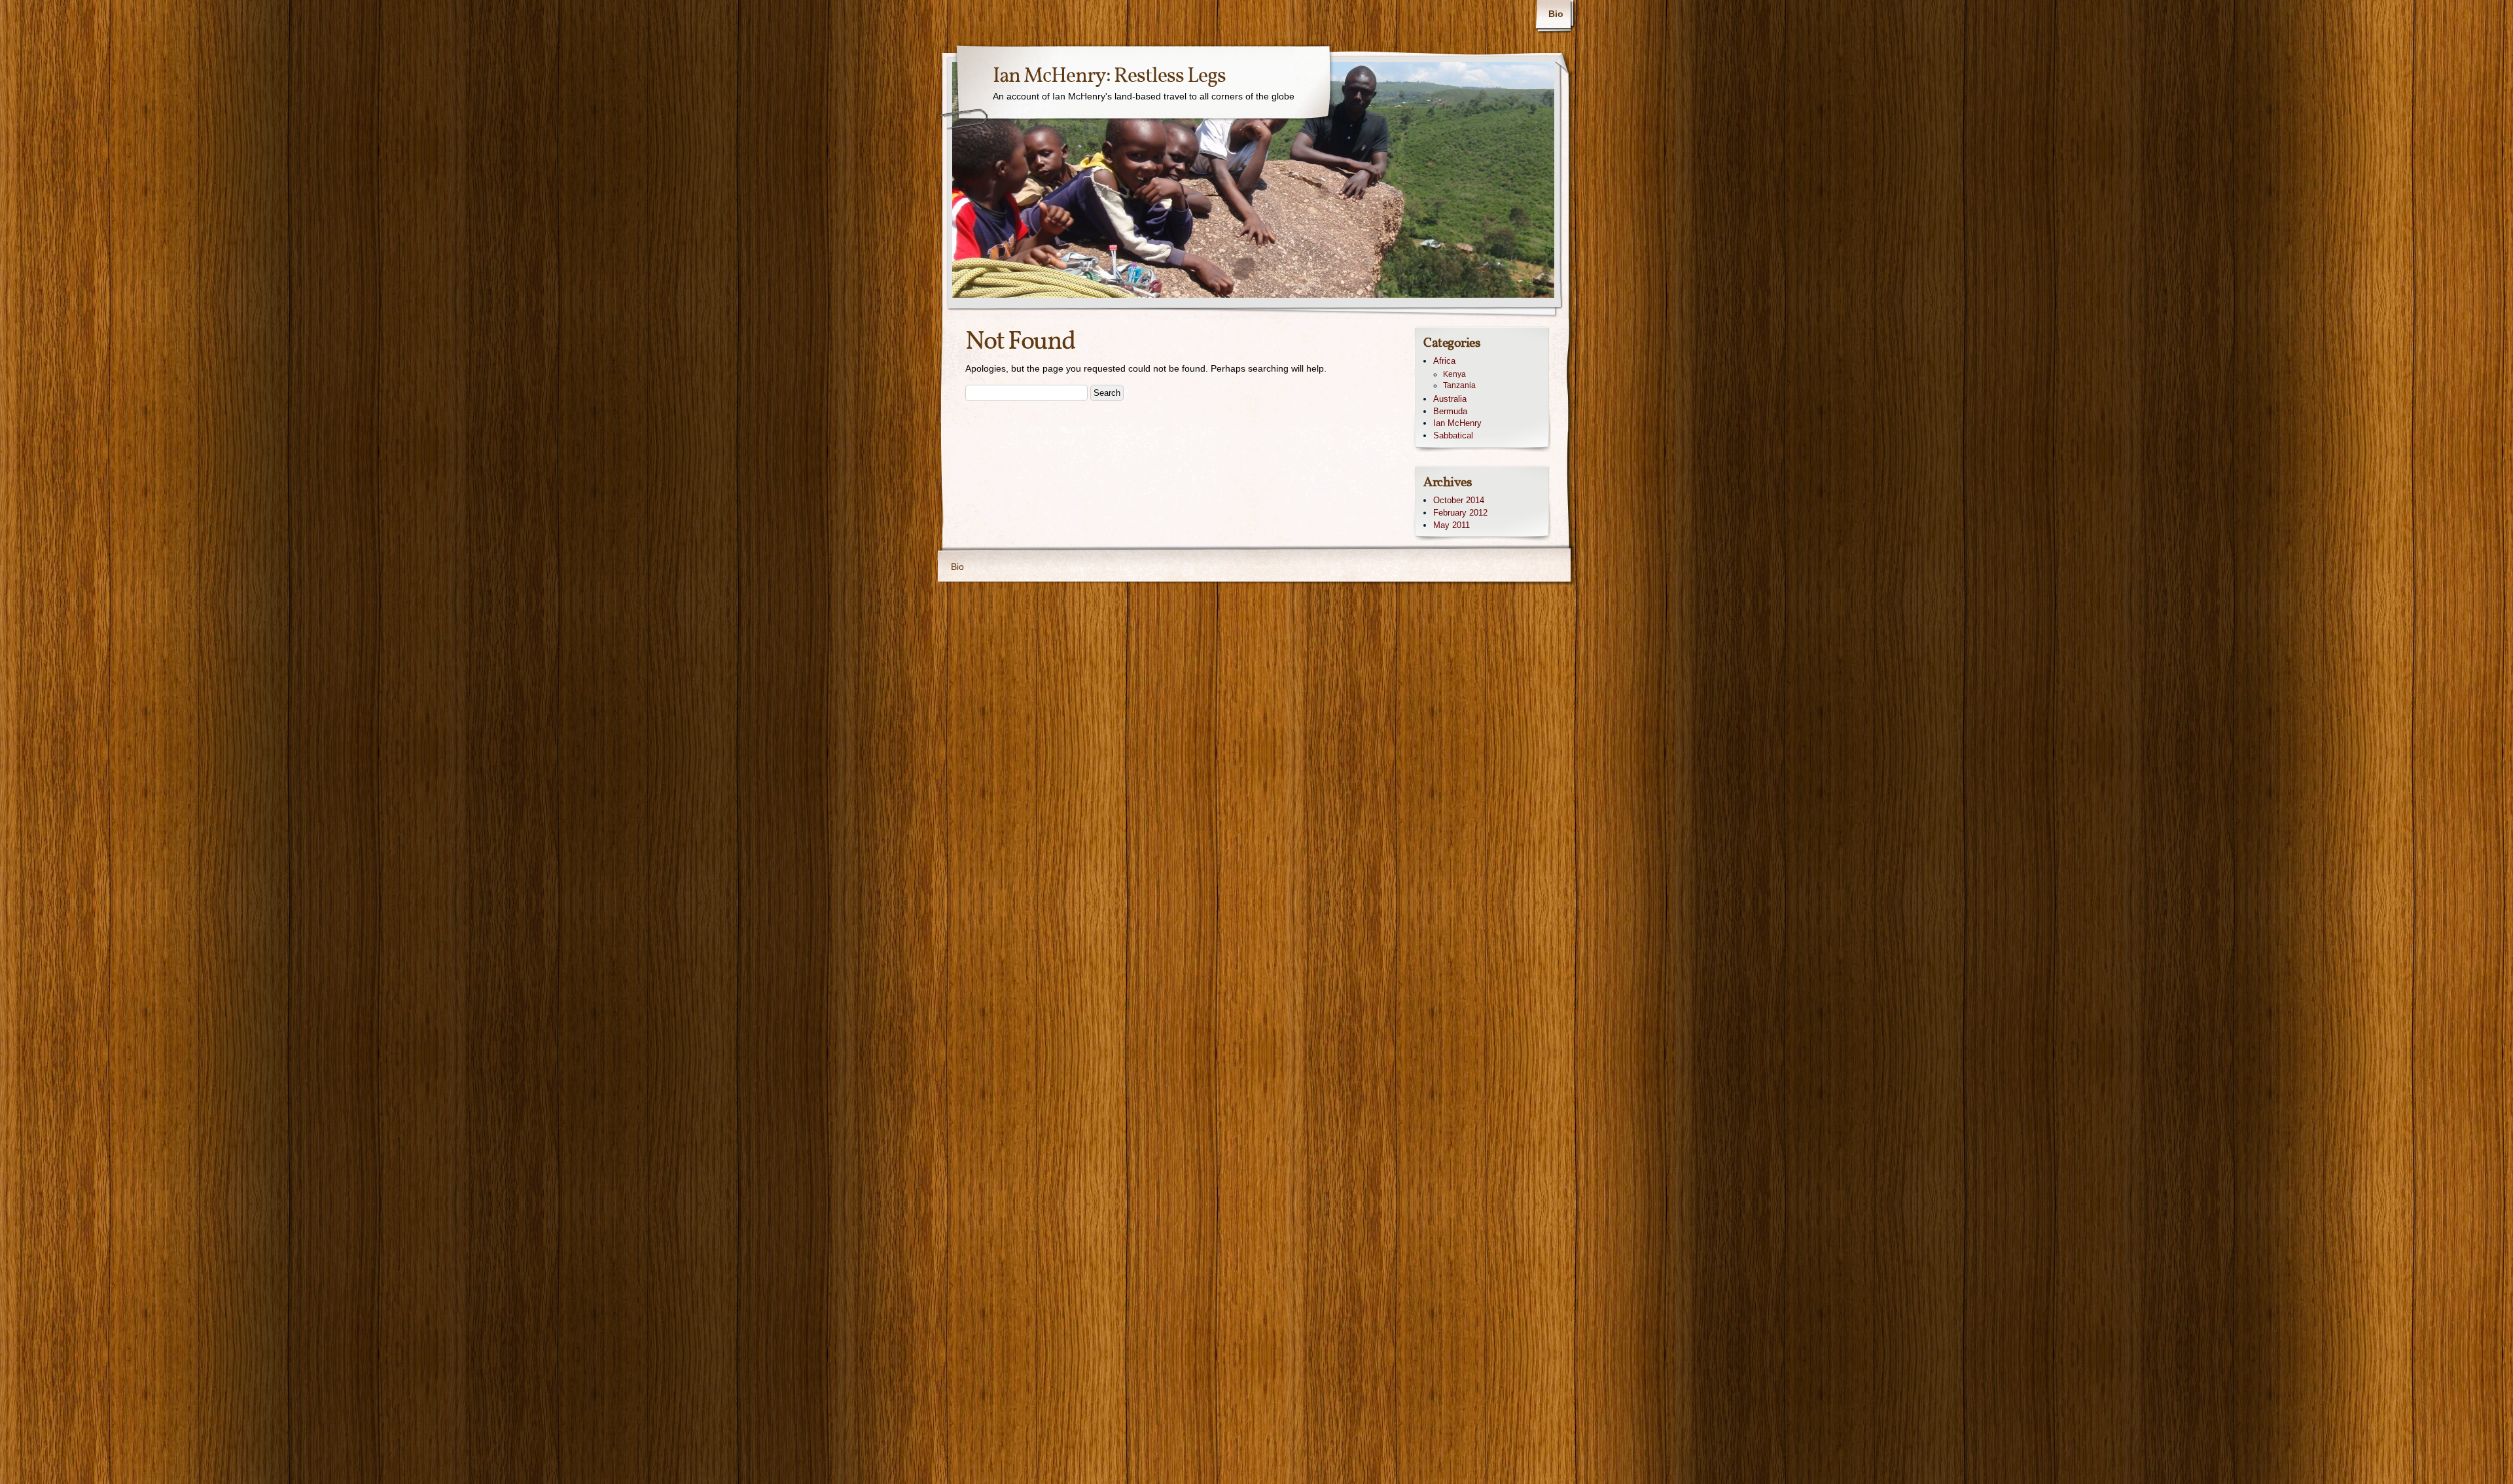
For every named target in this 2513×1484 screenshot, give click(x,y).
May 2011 (1452, 525)
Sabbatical (1453, 435)
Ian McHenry (1457, 423)
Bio (1556, 14)
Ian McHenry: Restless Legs (1109, 77)
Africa (1444, 361)
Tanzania (1459, 385)
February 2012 (1460, 513)
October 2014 (1459, 500)
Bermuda (1450, 411)
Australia (1450, 399)
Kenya (1454, 374)
